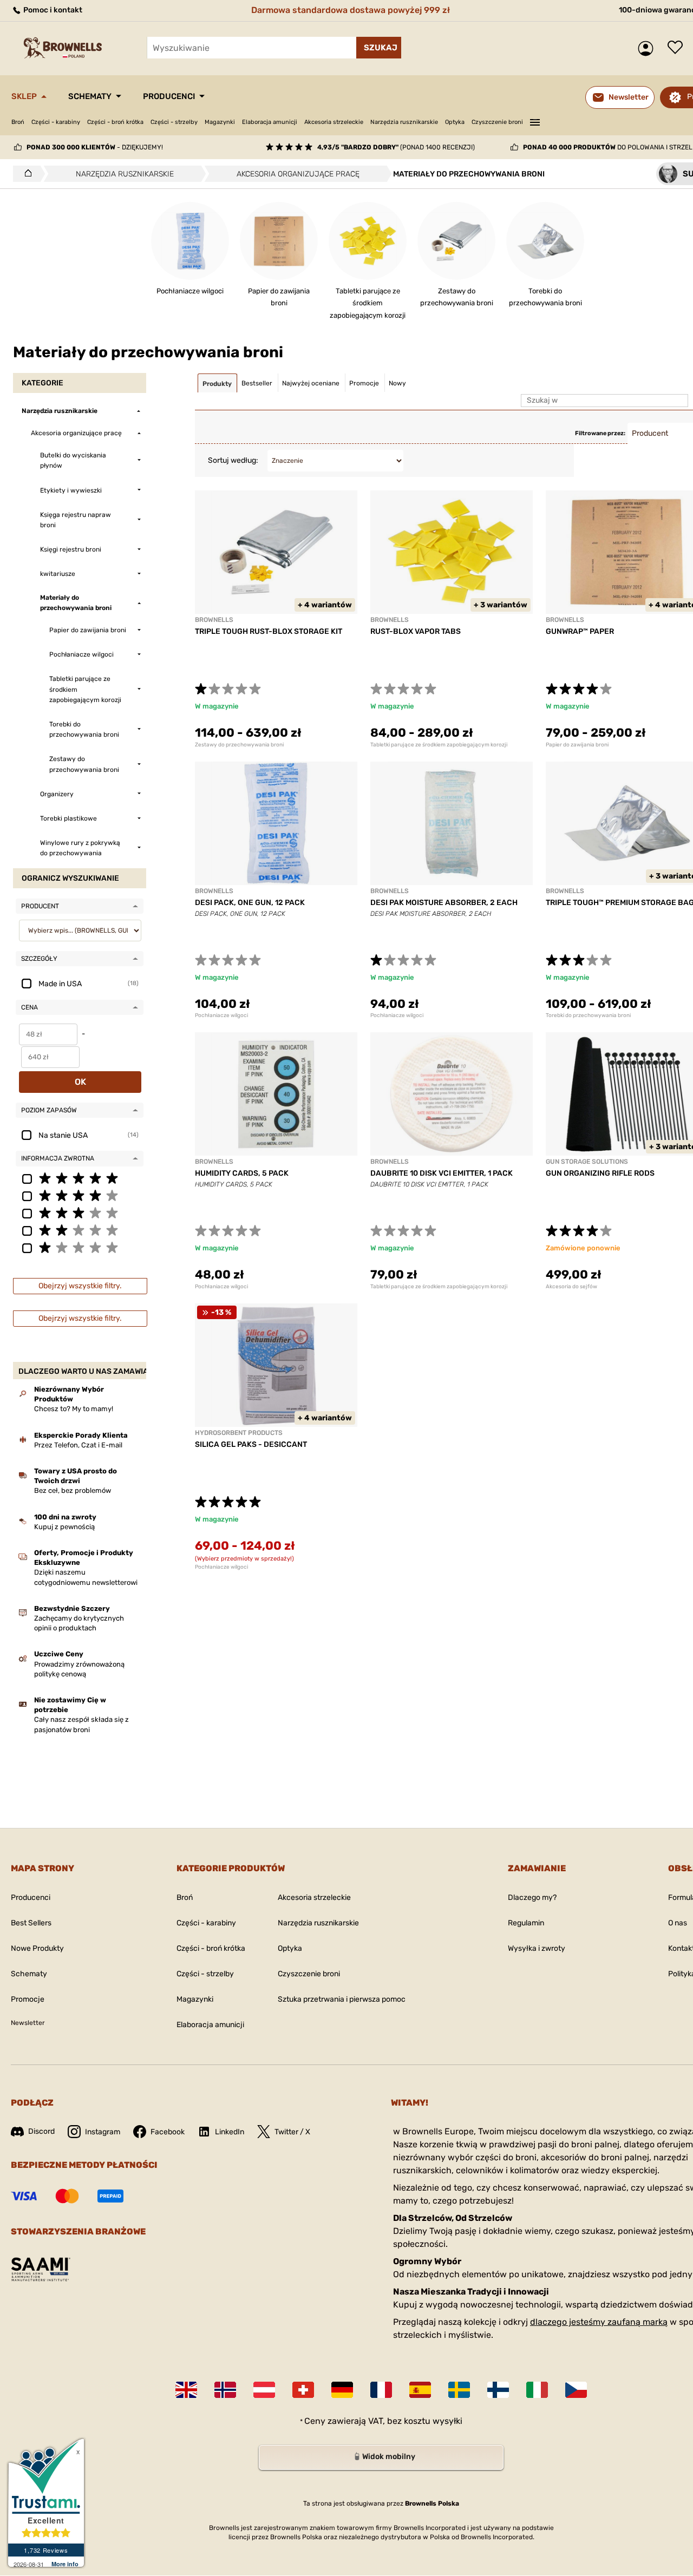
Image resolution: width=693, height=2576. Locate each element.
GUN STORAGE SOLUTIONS (587, 1162)
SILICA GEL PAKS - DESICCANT (251, 1444)
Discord (41, 2131)
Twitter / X (292, 2132)
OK (80, 1082)
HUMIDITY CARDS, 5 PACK (242, 1173)
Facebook (168, 2132)
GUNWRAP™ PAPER (580, 631)
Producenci (169, 96)
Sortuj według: (233, 460)
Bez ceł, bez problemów (73, 1490)
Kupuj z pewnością (64, 1527)
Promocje (28, 1999)
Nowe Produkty (37, 1948)
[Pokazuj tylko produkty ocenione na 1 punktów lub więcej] (80, 1247)
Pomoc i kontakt (52, 10)
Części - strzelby (174, 122)
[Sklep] (25, 174)
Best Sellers (31, 1923)
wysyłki (447, 2421)
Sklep (24, 96)
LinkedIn (230, 2132)
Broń (18, 122)
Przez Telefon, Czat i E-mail (78, 1445)
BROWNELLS (214, 620)
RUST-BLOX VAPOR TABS (416, 631)
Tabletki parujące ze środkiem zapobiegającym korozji (439, 745)
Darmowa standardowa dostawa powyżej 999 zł (351, 10)
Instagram (103, 2132)
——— (535, 121)
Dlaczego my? (532, 1897)
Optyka (455, 122)
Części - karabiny (56, 122)
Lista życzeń (678, 48)
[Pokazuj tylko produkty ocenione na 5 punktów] (80, 1178)
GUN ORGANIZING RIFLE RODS (600, 1173)
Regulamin (526, 1923)
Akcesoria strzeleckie (334, 122)
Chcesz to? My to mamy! (74, 1409)
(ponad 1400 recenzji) (396, 147)
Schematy (90, 96)
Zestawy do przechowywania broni (239, 745)
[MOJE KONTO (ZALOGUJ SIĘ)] (648, 48)
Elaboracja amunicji (270, 122)
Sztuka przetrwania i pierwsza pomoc (342, 1999)
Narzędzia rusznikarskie (404, 122)
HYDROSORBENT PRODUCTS (239, 1433)
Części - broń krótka (115, 122)
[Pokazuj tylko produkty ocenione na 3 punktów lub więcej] (80, 1212)
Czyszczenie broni (497, 122)
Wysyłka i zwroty (537, 1948)
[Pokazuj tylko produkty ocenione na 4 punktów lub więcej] (80, 1195)
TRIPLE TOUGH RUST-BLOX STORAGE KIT (269, 631)
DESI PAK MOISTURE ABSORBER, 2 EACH (444, 903)
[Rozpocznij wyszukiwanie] (379, 48)
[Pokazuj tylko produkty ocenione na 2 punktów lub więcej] (80, 1230)
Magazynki (220, 122)
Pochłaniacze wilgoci (221, 1015)
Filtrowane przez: (600, 433)
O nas (678, 1923)
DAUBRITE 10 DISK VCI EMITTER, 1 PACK (442, 1173)
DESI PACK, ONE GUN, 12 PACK (250, 903)
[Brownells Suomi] (498, 2390)
